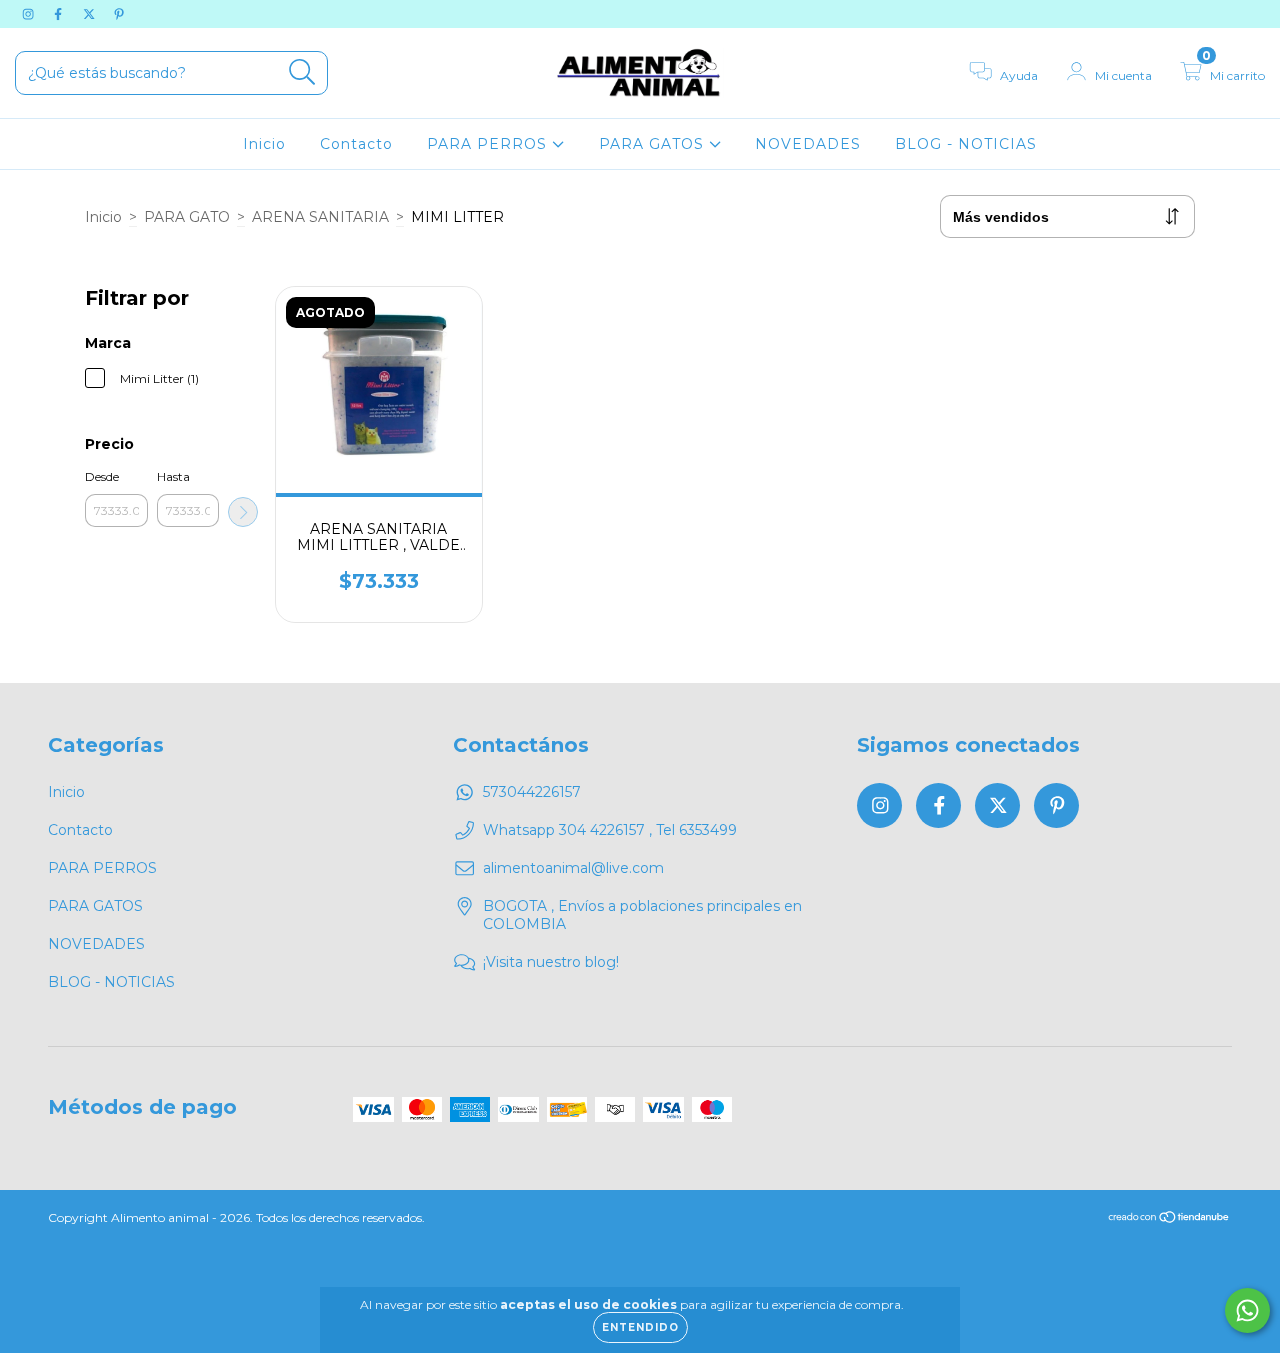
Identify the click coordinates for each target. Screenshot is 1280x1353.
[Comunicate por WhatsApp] (1247, 1310)
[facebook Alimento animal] (60, 14)
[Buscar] (302, 72)
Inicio (264, 144)
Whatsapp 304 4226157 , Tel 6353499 (610, 830)
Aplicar (243, 512)
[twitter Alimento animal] (91, 14)
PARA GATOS (654, 144)
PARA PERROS (489, 144)
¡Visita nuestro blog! (551, 962)
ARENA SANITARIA (320, 217)
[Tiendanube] (1169, 1219)
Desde (102, 476)
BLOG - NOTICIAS (966, 144)
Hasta (173, 476)
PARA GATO (187, 217)
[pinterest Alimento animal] (119, 14)
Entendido (640, 1327)
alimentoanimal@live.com (573, 868)
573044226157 (532, 792)
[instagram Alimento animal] (30, 14)
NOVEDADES (808, 144)
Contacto (356, 144)
